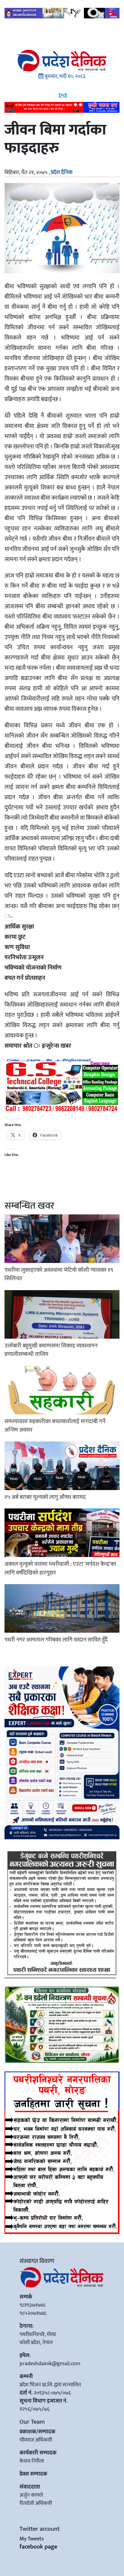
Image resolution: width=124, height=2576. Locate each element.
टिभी (62, 97)
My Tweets (32, 2539)
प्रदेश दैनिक (62, 172)
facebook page (38, 2547)
